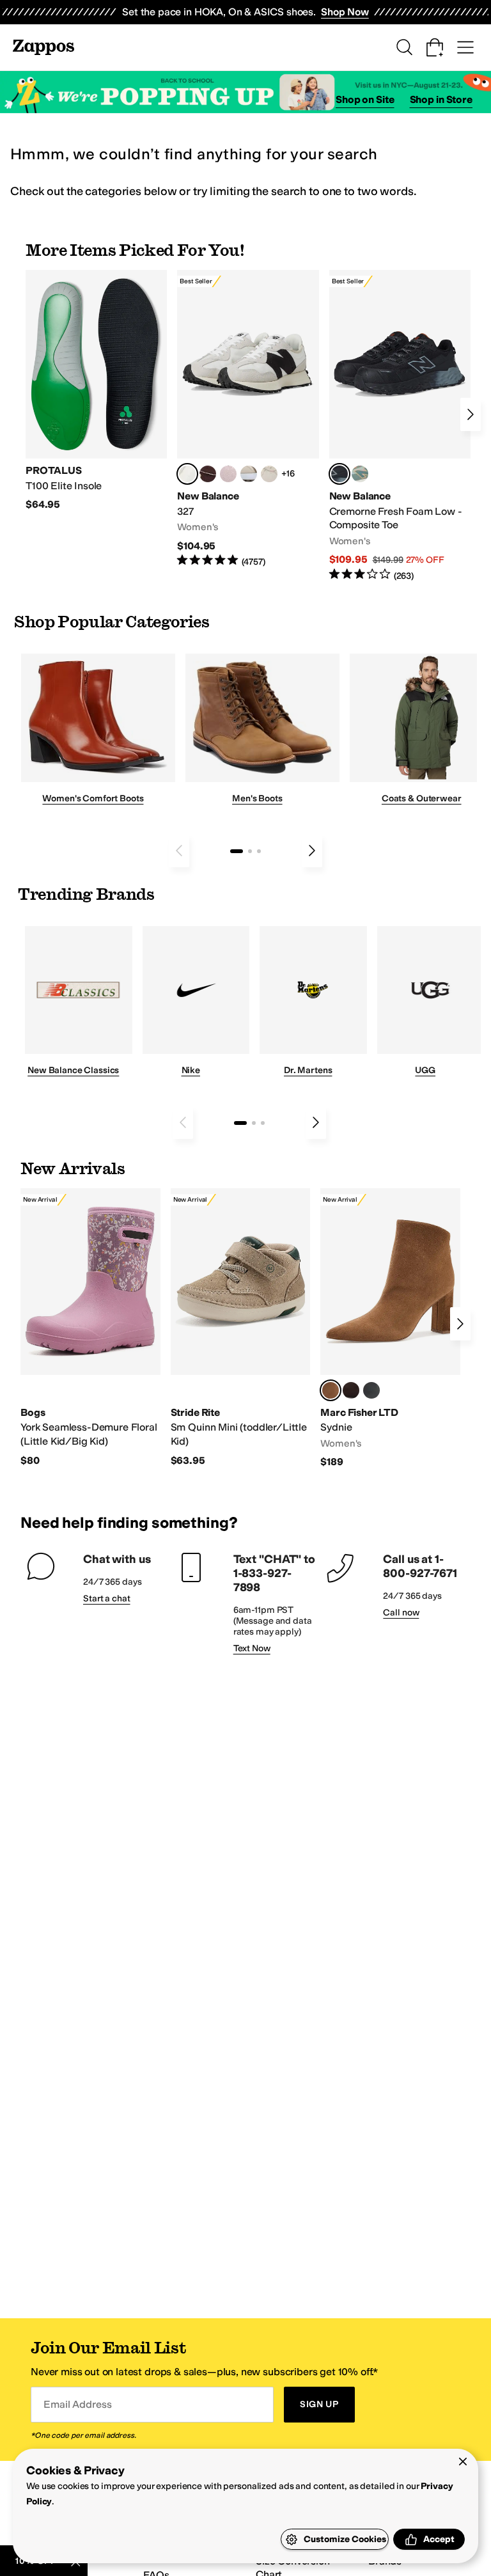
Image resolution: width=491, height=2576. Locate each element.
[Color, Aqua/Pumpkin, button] (360, 474)
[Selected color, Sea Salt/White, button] (187, 474)
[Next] (471, 414)
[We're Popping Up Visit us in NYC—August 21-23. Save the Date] (245, 92)
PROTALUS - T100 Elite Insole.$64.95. (96, 391)
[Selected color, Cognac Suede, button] (331, 1390)
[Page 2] (250, 851)
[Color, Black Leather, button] (371, 1390)
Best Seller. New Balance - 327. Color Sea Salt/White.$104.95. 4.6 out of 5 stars (248, 419)
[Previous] (179, 851)
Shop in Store (441, 99)
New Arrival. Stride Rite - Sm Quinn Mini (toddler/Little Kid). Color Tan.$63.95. (241, 1328)
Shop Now (345, 12)
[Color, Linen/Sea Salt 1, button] (249, 474)
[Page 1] (237, 851)
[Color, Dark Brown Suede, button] (351, 1390)
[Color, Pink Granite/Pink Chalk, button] (228, 474)
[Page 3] (259, 851)
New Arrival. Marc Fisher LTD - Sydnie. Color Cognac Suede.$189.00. (390, 1329)
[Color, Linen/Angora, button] (269, 474)
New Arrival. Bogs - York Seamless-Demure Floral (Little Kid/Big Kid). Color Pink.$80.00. (90, 1328)
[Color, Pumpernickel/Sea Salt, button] (208, 474)
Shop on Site (365, 99)
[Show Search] (404, 47)
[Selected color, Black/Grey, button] (339, 474)
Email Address (77, 2404)
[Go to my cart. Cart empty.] (435, 47)
